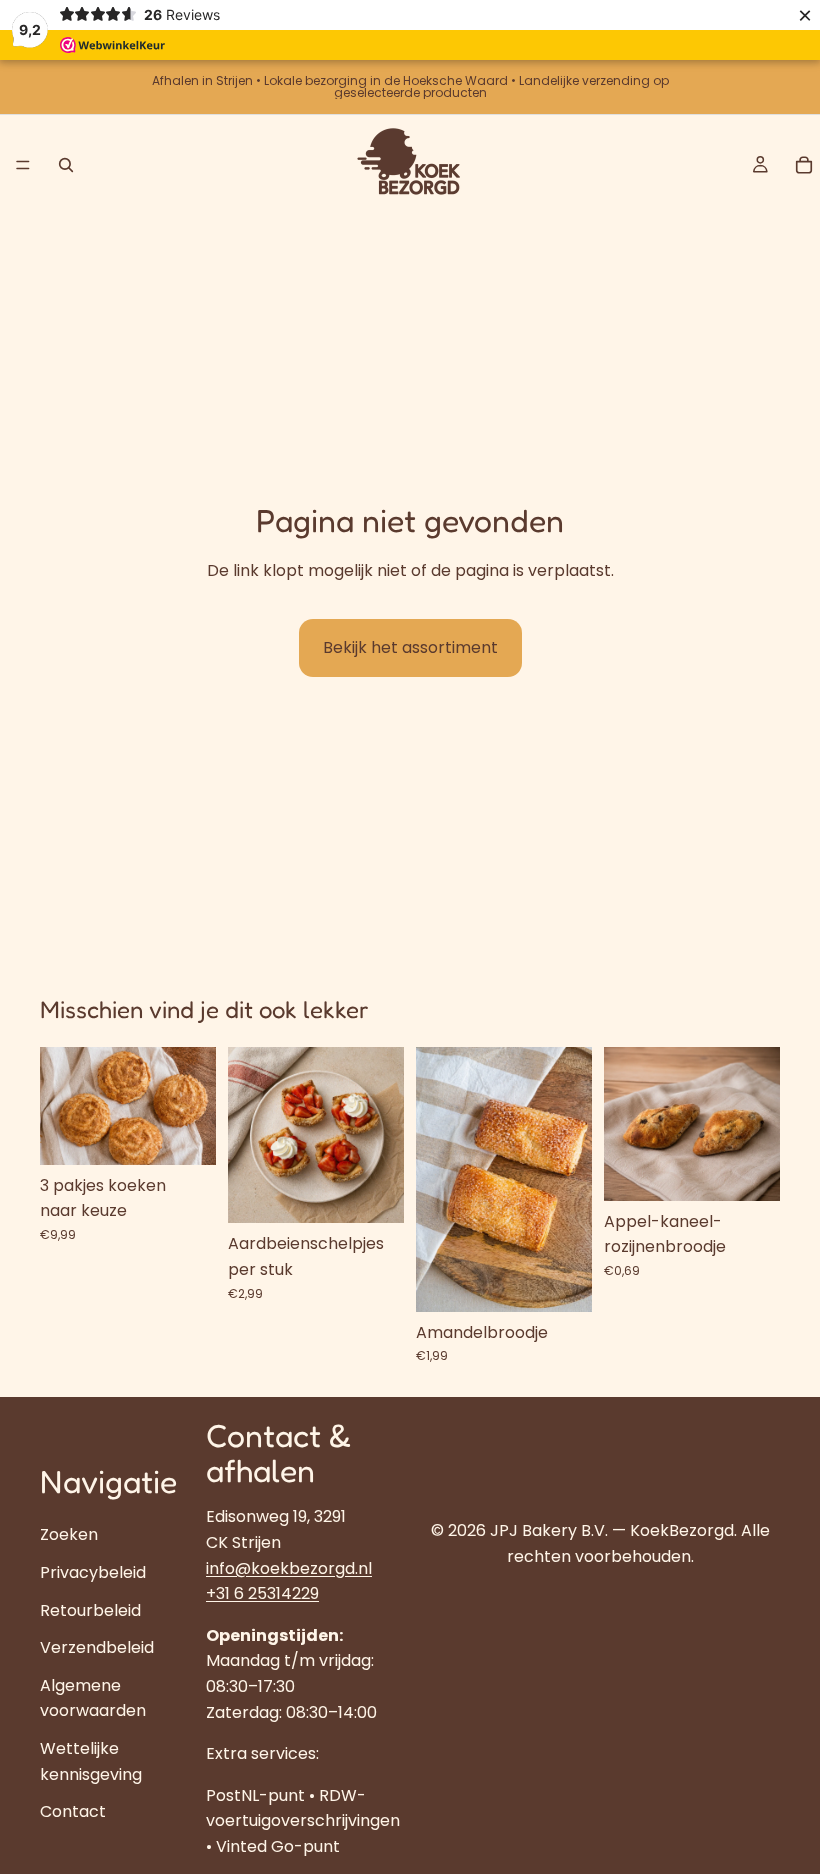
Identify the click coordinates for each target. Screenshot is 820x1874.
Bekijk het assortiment (410, 647)
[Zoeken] (66, 165)
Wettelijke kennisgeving (91, 1761)
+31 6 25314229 (262, 1594)
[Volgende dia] (194, 1106)
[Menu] (23, 165)
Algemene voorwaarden (93, 1698)
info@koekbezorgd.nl (289, 1568)
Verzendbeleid (97, 1648)
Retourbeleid (90, 1610)
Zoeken (69, 1535)
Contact (73, 1811)
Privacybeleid (93, 1572)
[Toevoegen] (185, 1134)
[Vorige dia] (62, 1106)
